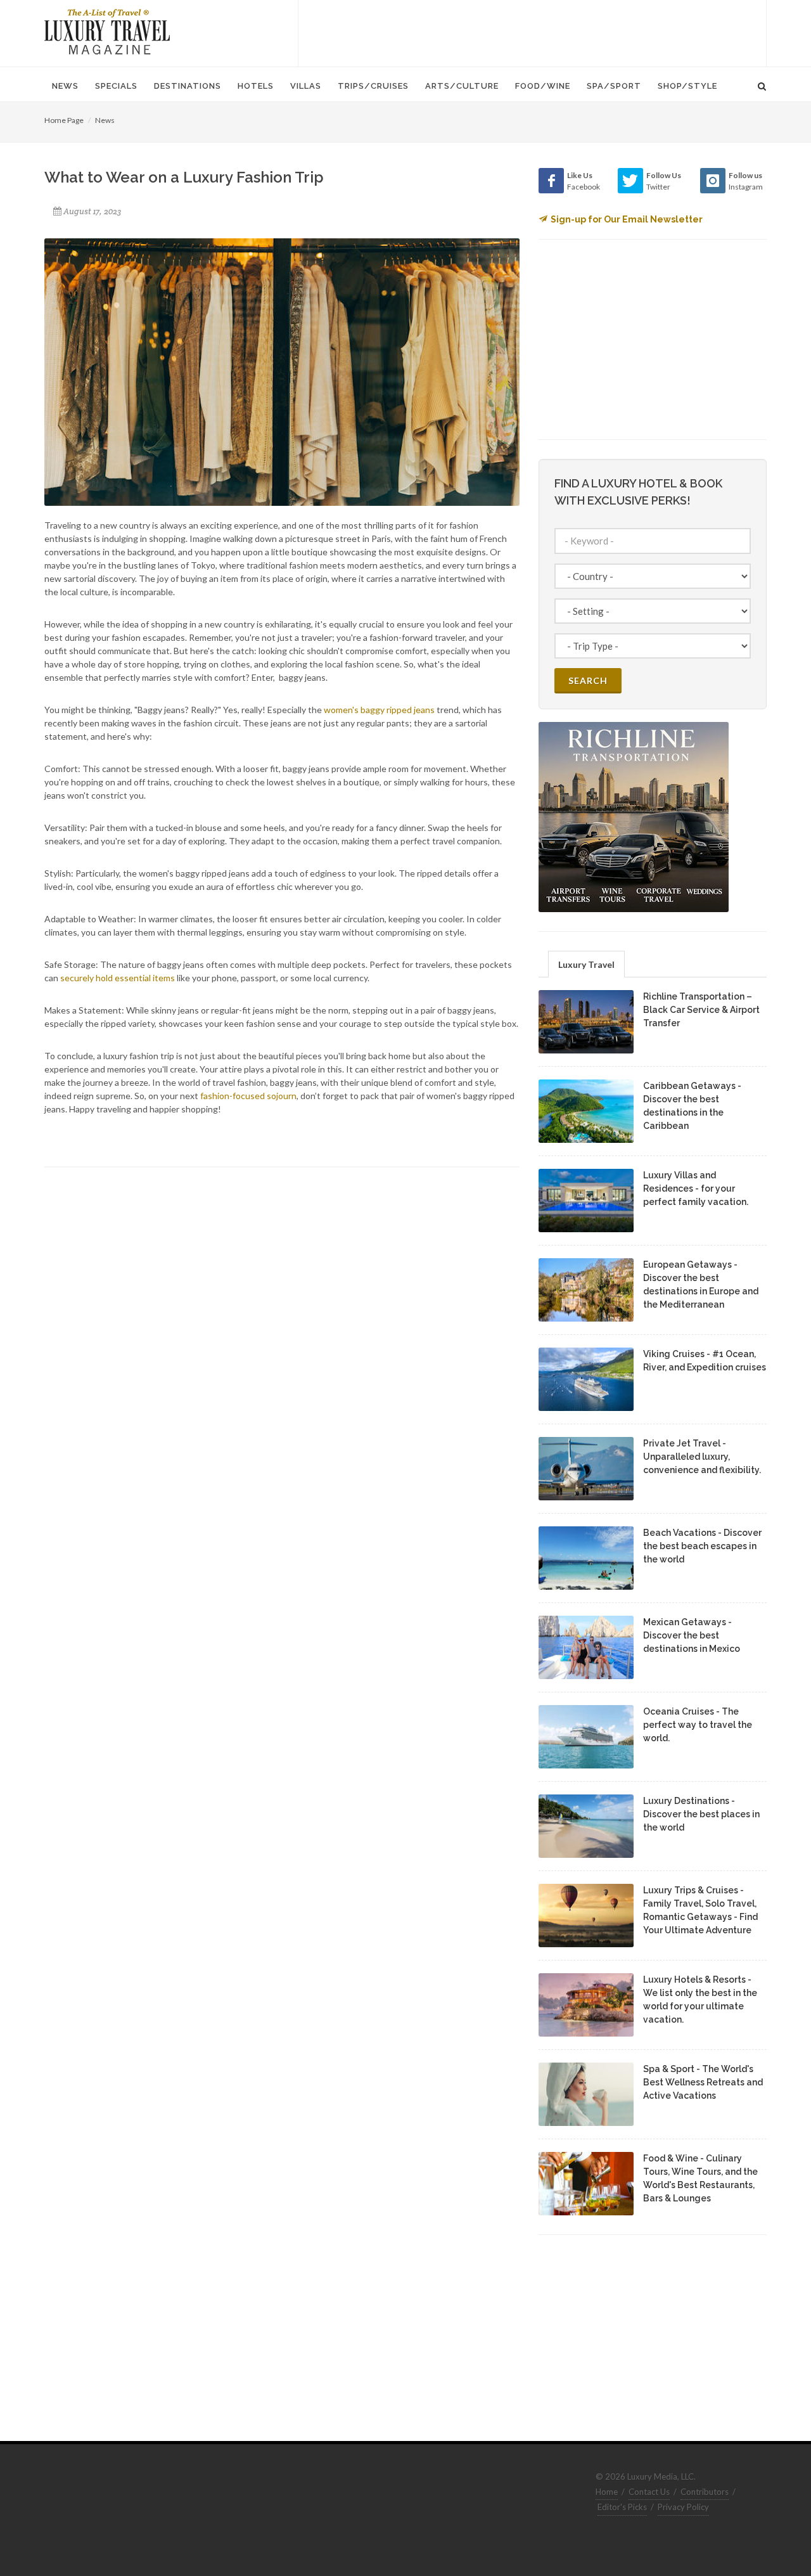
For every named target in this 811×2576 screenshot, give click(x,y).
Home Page (64, 120)
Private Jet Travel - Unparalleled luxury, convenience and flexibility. (702, 1457)
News (105, 120)
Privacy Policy (683, 2507)
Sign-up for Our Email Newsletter (627, 219)
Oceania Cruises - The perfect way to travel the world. (698, 1725)
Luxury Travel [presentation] (586, 964)
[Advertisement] (532, 32)
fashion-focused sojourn (248, 1096)
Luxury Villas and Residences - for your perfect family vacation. (696, 1188)
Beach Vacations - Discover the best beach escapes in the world (702, 1546)
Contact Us (649, 2492)
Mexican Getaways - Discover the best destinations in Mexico (692, 1635)
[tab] (586, 964)
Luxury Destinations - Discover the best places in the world (701, 1814)
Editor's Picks (622, 2507)
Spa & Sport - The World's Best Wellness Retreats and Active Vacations (703, 2082)
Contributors (705, 2492)
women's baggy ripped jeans (379, 710)
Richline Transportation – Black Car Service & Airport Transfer (701, 1010)
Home (607, 2492)
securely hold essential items (118, 978)
